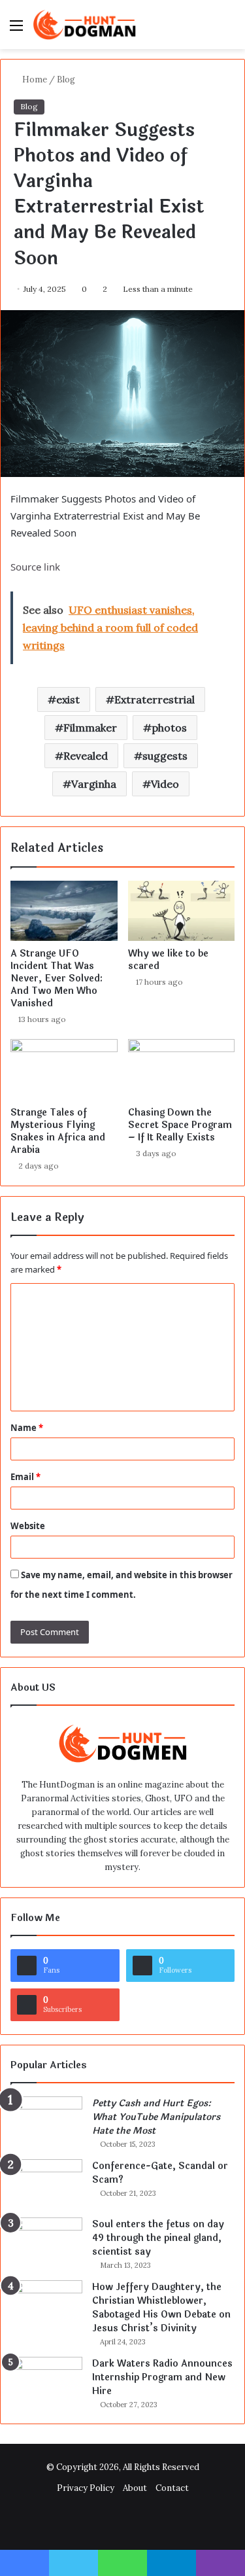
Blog (66, 79)
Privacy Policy (86, 2488)
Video (165, 784)
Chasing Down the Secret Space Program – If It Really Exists (180, 1125)
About (135, 2488)
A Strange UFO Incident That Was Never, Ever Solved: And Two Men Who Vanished (57, 979)
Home (34, 79)
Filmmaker (90, 728)
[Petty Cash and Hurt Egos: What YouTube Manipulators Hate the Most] (46, 2121)
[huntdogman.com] (85, 25)
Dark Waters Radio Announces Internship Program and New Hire (162, 2377)
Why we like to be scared (168, 960)
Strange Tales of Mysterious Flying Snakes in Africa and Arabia (58, 1131)
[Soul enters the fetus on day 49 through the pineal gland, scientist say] (46, 2242)
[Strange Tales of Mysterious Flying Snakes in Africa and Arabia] (64, 1069)
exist (68, 699)
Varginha (94, 784)
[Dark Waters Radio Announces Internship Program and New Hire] (46, 2381)
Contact (172, 2488)
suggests (165, 756)
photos (169, 728)
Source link (35, 567)
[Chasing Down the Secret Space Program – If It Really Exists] (182, 1069)
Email (25, 1477)
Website (28, 1526)
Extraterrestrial (155, 699)
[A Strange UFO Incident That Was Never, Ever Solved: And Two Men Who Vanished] (64, 911)
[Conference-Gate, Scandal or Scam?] (46, 2184)
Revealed (86, 756)
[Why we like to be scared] (182, 911)
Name (27, 1428)
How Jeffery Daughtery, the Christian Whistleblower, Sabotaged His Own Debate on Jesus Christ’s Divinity (161, 2308)
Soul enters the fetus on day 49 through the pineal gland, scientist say (158, 2238)
